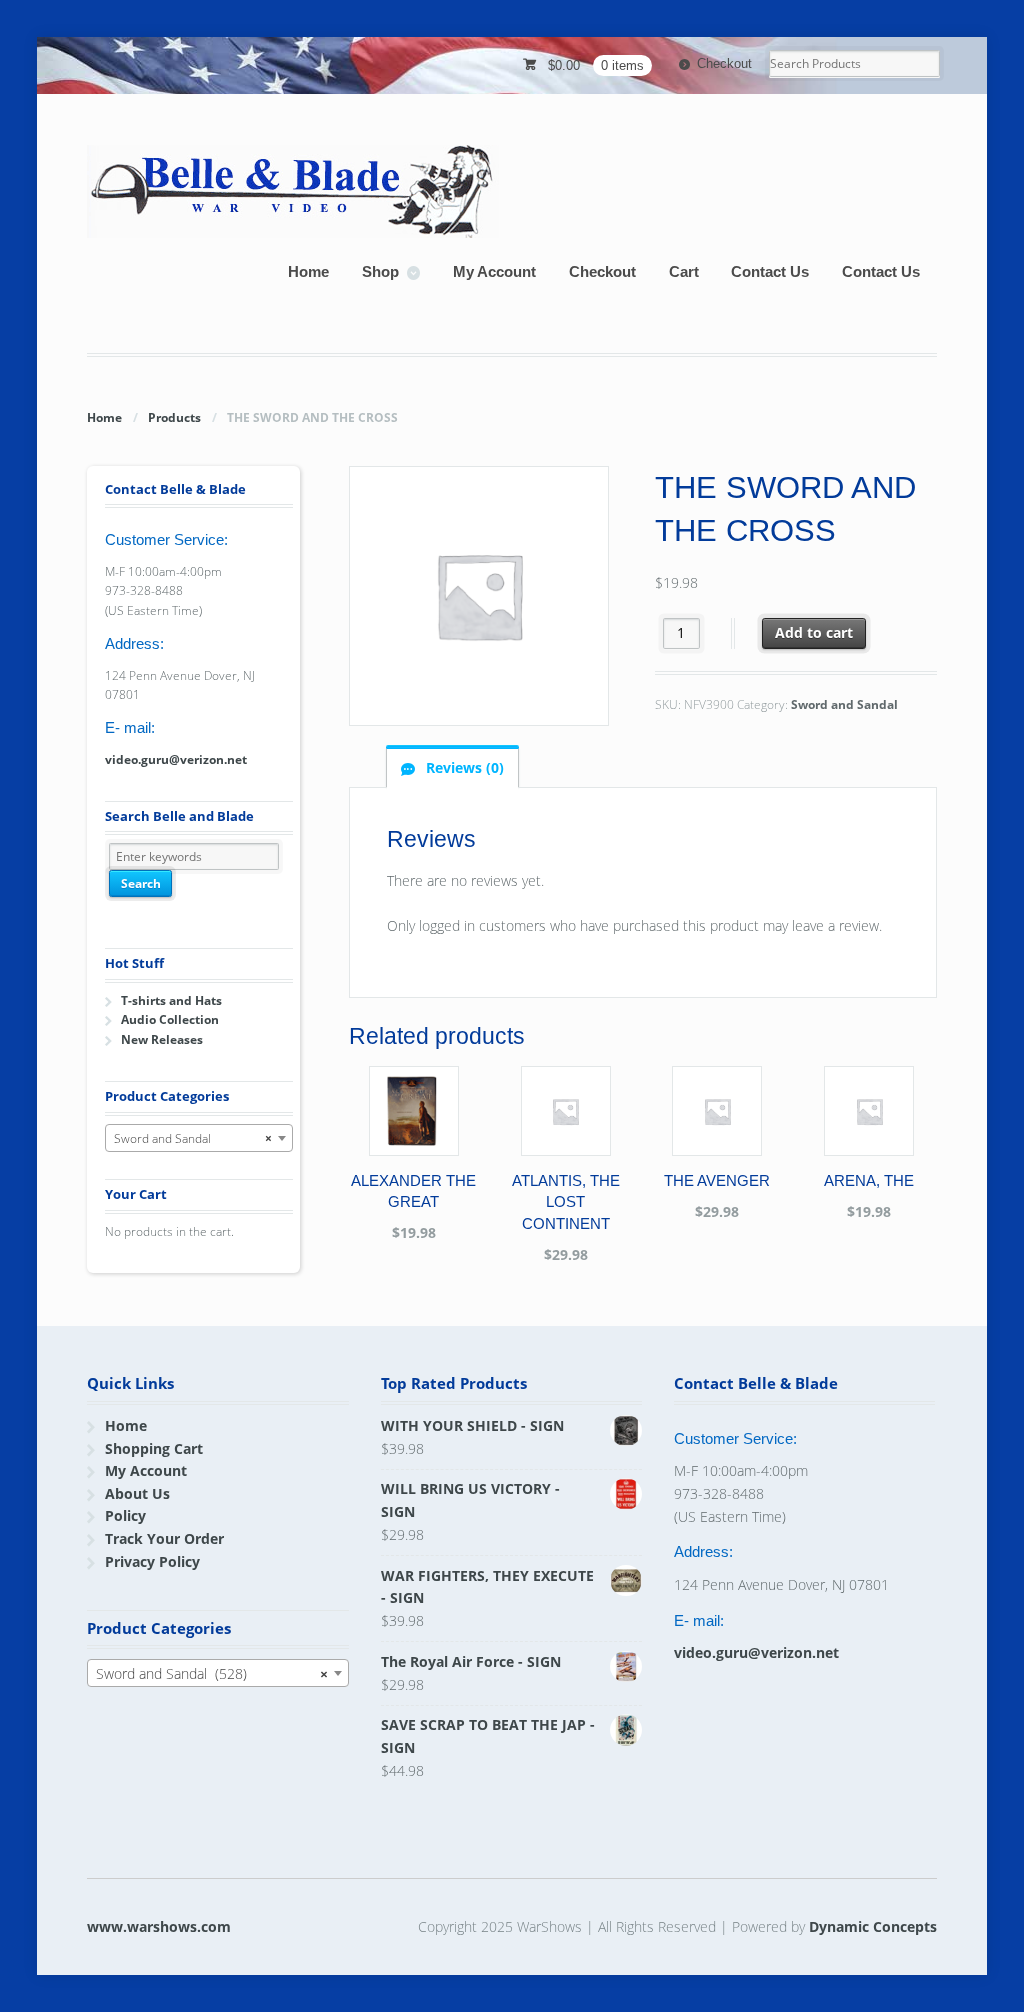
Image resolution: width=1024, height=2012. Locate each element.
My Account (494, 271)
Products (174, 417)
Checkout (724, 63)
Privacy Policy (152, 1561)
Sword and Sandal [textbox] (192, 1138)
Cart (684, 271)
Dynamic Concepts (873, 1926)
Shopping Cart (154, 1448)
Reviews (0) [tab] (463, 767)
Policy (125, 1515)
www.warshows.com (159, 1926)
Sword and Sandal (844, 704)
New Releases (162, 1039)
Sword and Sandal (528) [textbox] (211, 1673)
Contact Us (770, 271)
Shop (380, 271)
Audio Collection (170, 1019)
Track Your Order (164, 1538)
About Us (137, 1493)
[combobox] (198, 1138)
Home (308, 271)
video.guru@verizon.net (176, 759)
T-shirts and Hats (171, 1000)
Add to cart (814, 632)
